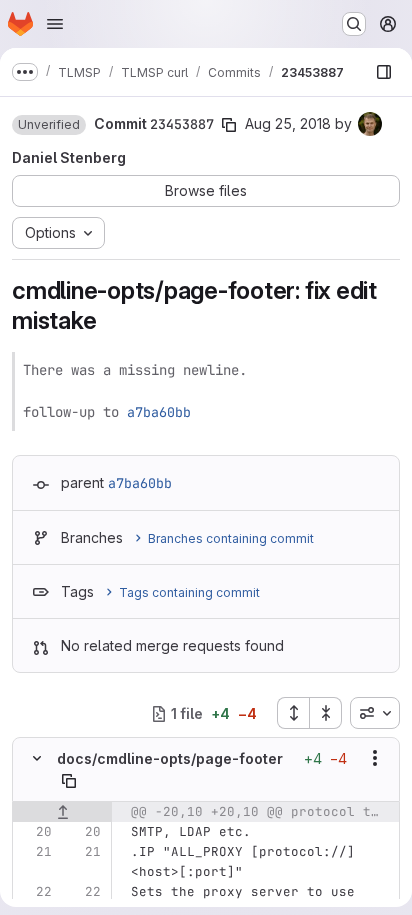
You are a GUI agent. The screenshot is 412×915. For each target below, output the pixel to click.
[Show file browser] (384, 72)
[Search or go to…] (354, 24)
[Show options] (375, 758)
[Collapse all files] (326, 713)
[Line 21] (35, 852)
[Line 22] (35, 892)
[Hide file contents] (37, 758)
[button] (49, 125)
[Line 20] (35, 832)
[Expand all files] (293, 713)
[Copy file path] (69, 781)
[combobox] (375, 713)
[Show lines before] (62, 812)
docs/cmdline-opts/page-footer (170, 758)
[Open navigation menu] (55, 24)
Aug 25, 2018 (288, 123)
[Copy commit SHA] (229, 125)
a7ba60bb (159, 412)
